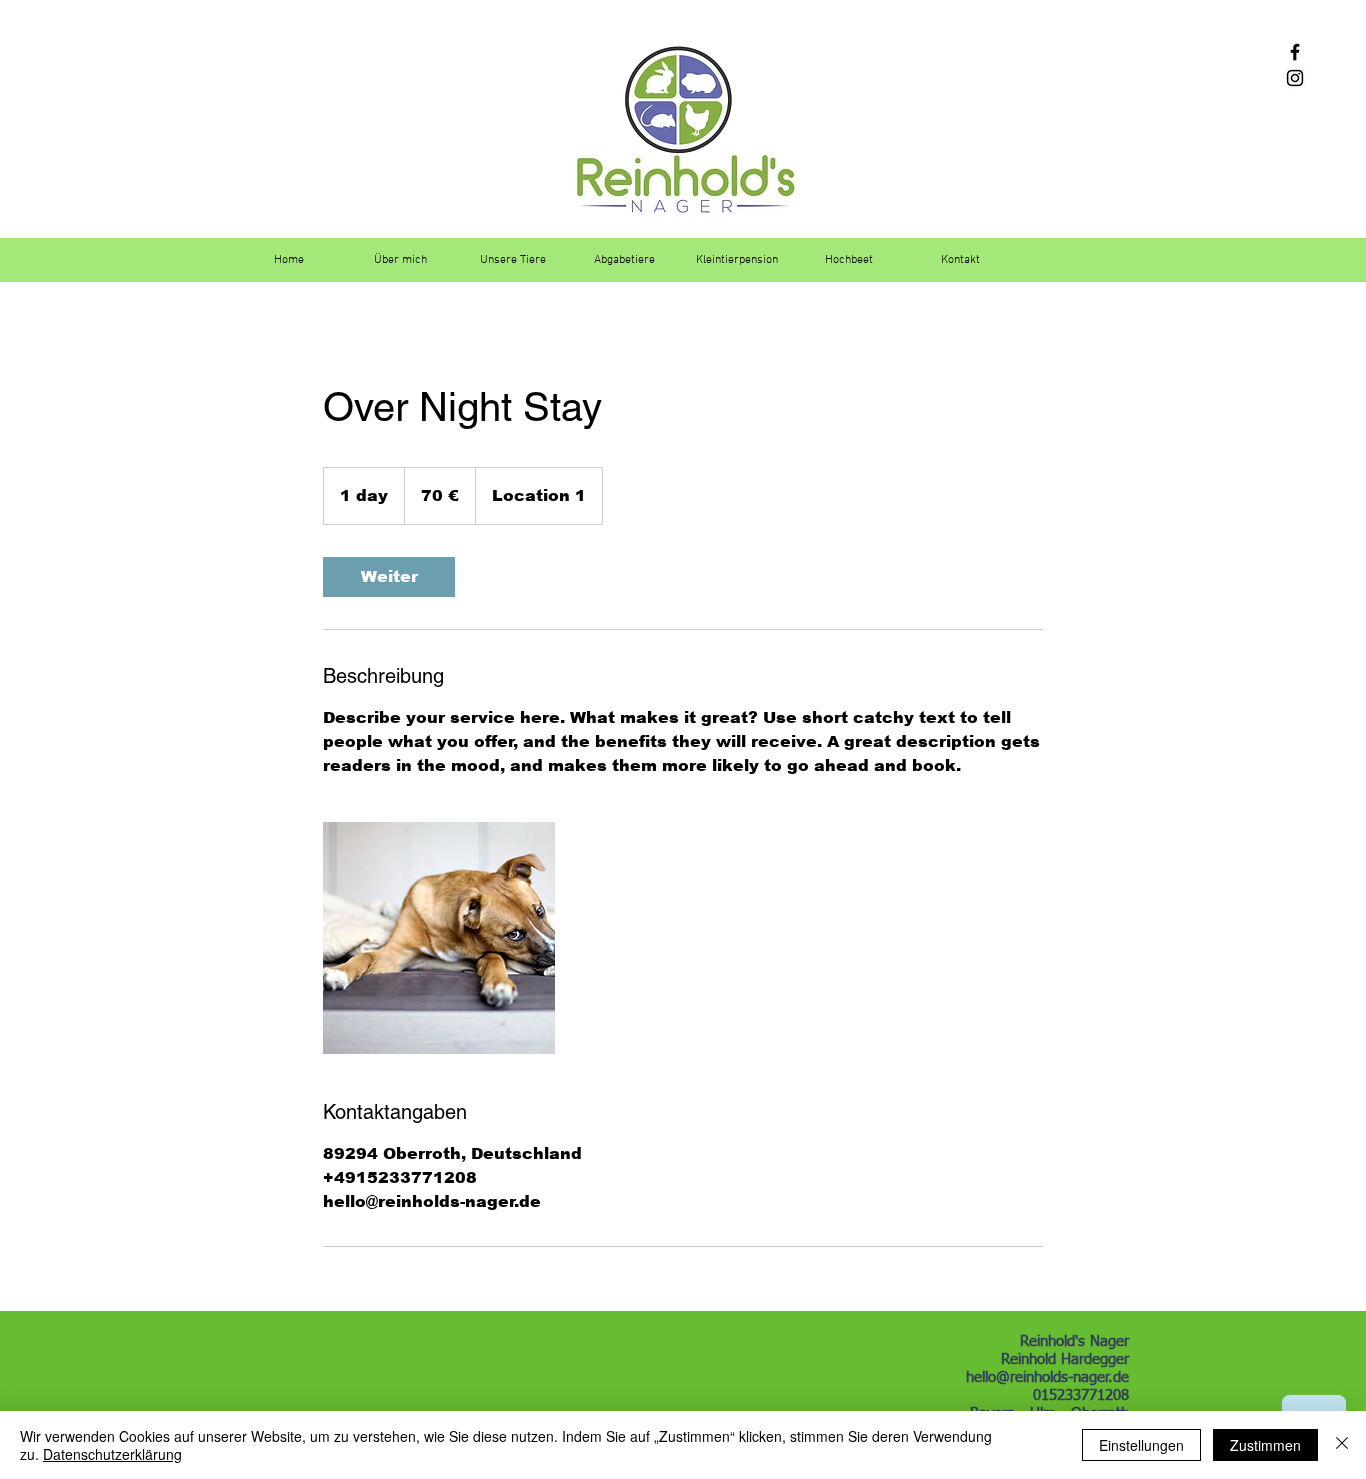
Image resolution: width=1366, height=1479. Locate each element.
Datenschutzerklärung (112, 1454)
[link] (389, 577)
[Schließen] (1342, 1445)
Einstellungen (1141, 1445)
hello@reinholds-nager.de (1047, 1377)
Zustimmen (1265, 1445)
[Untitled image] (439, 938)
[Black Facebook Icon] (1295, 52)
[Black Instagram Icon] (1295, 78)
